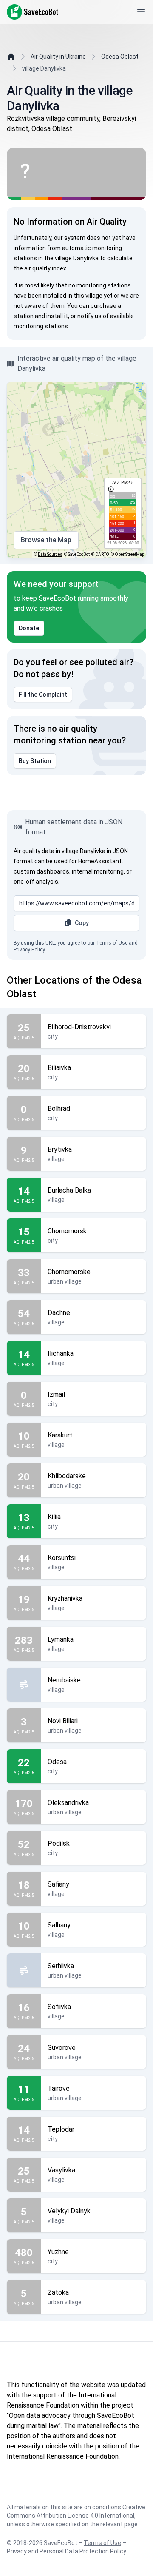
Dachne (59, 1313)
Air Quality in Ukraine (58, 57)
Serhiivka (61, 1966)
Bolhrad (59, 1109)
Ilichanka (61, 1353)
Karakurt (60, 1435)
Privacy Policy (29, 950)
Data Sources (50, 554)
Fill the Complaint (43, 695)
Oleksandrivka (68, 1803)
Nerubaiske (64, 1680)
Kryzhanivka (65, 1598)
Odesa (57, 1762)
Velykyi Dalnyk (69, 2211)
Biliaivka (59, 1068)
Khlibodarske (67, 1476)
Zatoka (58, 2293)
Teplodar (61, 2129)
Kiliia (54, 1517)
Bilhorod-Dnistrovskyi (79, 1027)
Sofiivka (59, 2007)
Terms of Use (112, 943)
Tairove (59, 2088)
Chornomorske (69, 1272)
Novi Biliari (63, 1721)
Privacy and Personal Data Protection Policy (67, 2551)
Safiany (58, 1884)
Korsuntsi (62, 1558)
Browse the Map (46, 540)
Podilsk (59, 1843)
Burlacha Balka (69, 1190)
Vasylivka (61, 2170)
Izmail (56, 1394)
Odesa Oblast (120, 57)
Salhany (59, 1925)
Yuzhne (58, 2252)
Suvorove (62, 2048)
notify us (89, 316)
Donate (29, 628)
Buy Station (35, 761)
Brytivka (60, 1149)
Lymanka (61, 1639)
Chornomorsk (67, 1231)
